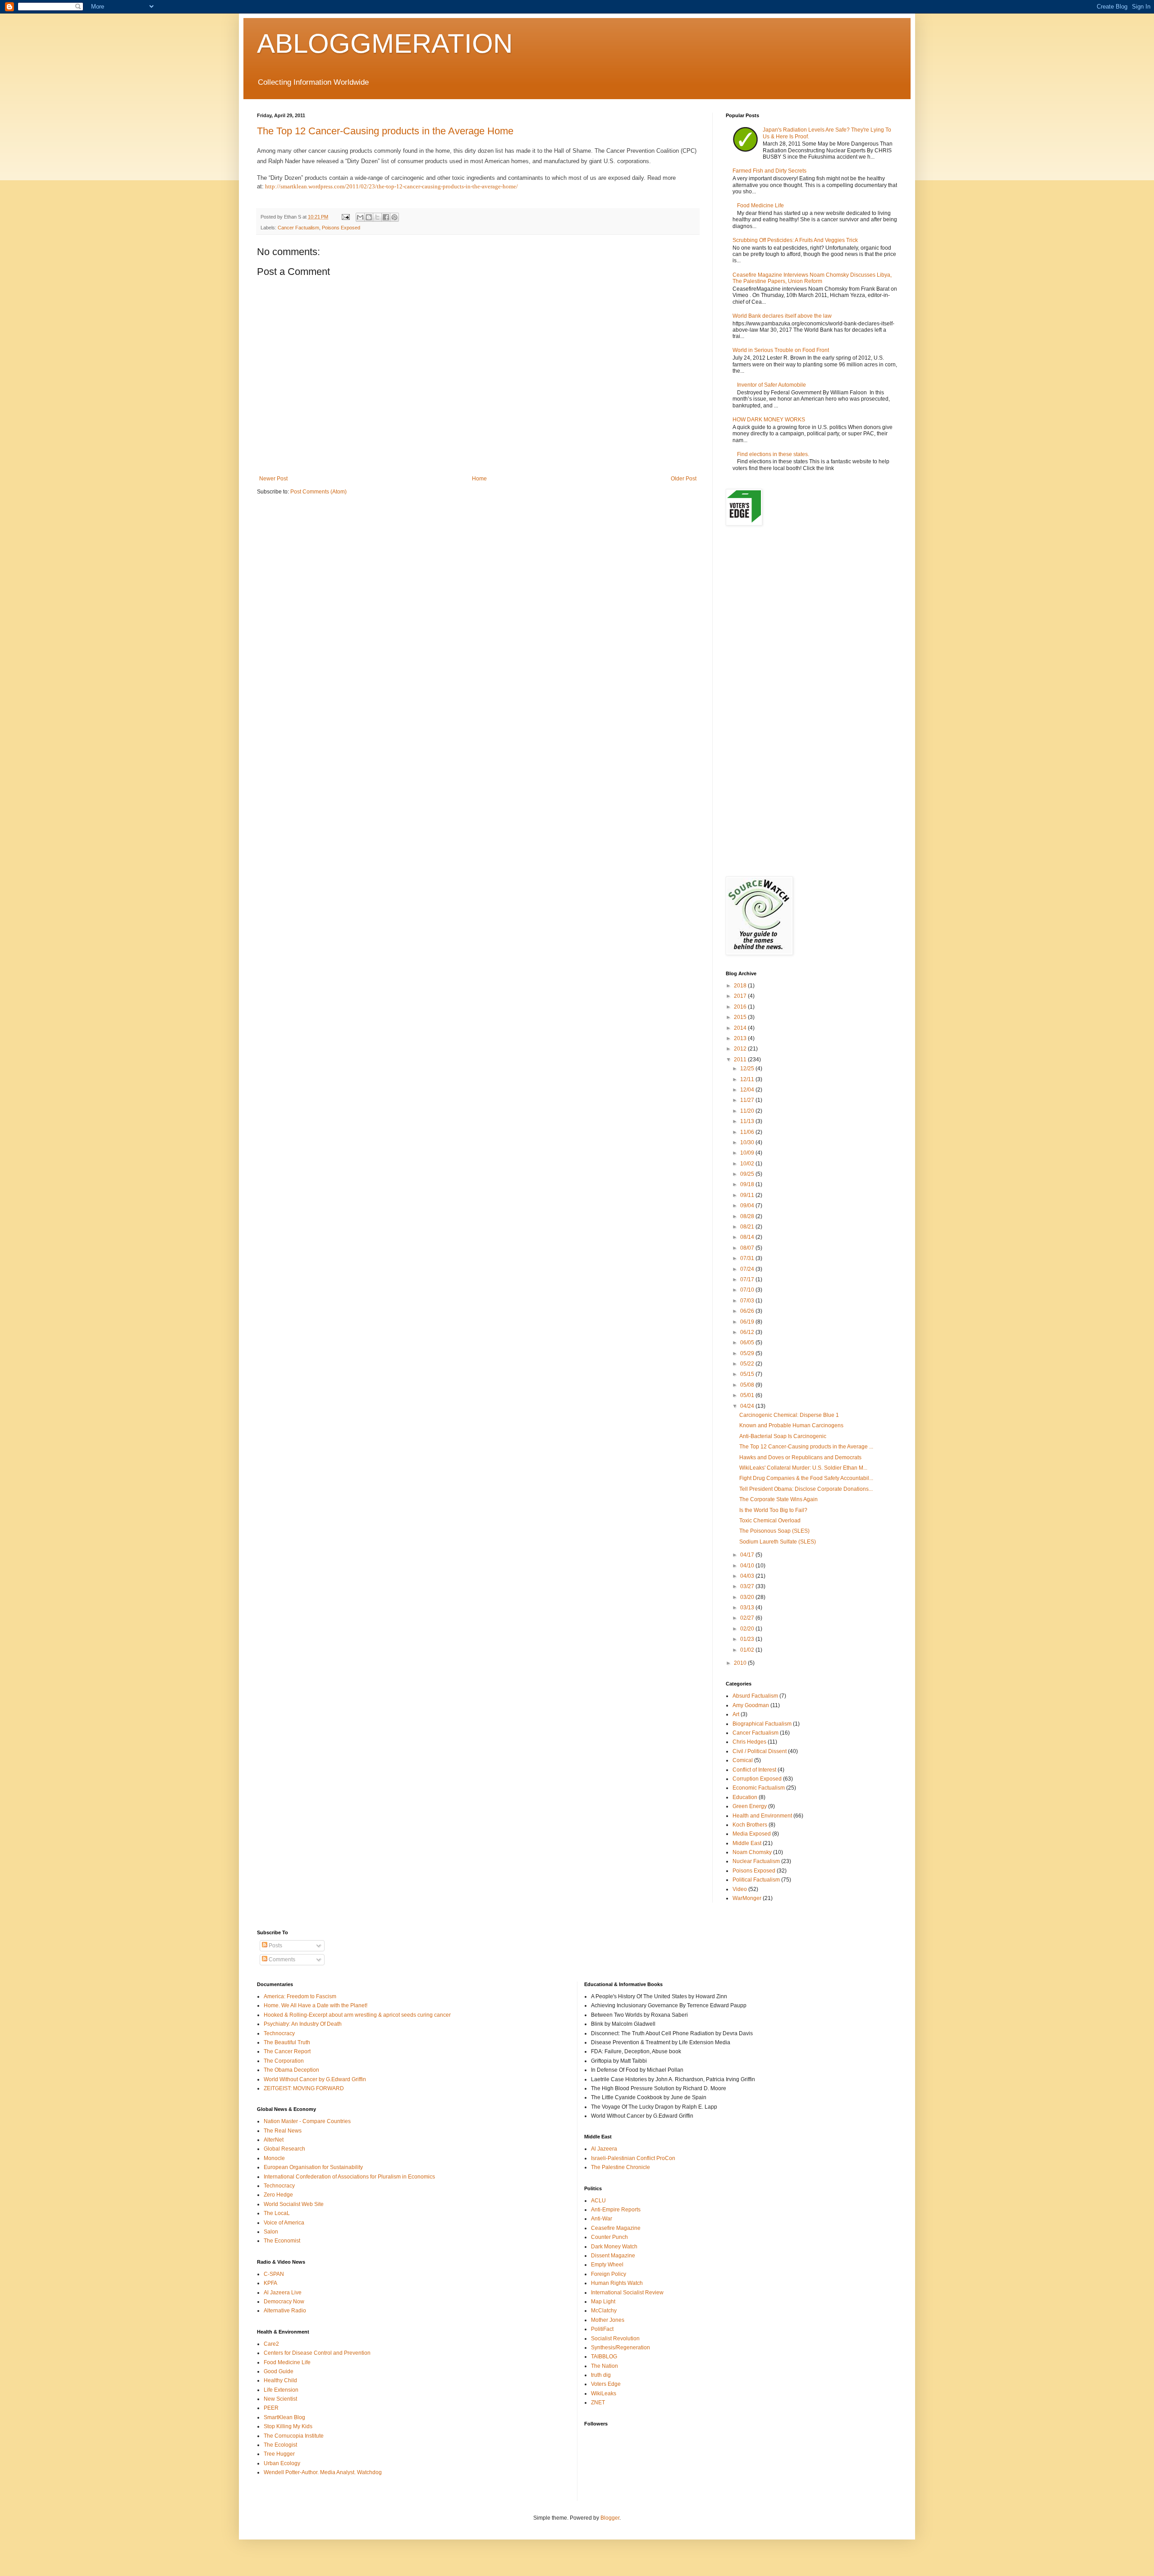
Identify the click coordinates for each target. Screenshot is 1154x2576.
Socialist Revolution (615, 2338)
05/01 (748, 1395)
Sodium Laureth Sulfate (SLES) (778, 1542)
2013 (741, 1038)
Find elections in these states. (773, 454)
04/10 (748, 1566)
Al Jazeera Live (283, 2293)
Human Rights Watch (617, 2283)
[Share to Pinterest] (394, 217)
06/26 (748, 1311)
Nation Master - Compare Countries (307, 2121)
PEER (271, 2408)
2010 (741, 1663)
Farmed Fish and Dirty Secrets (769, 171)
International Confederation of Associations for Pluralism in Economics (349, 2177)
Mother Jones (608, 2320)
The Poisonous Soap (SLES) (774, 1531)
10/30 (748, 1142)
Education (745, 1797)
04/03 (748, 1576)
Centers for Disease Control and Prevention (317, 2353)
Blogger (610, 2518)
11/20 (748, 1111)
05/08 (748, 1385)
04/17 (748, 1555)
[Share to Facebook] (386, 217)
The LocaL (277, 2213)
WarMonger (747, 1898)
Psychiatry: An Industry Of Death (303, 2024)
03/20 (748, 1597)
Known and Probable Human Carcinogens (791, 1425)
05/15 (748, 1374)
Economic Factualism (759, 1788)
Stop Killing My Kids (288, 2426)
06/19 (748, 1322)
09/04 (748, 1206)
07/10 (748, 1290)
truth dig (601, 2375)
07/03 (748, 1301)
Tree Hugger (279, 2454)
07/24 (748, 1269)
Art (736, 1714)
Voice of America (284, 2223)
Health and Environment (762, 1816)
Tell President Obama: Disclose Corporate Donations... (806, 1489)
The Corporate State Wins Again (778, 1499)
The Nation (604, 2366)
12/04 (748, 1090)
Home (479, 479)
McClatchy (604, 2311)
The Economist (282, 2241)
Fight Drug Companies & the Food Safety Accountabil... (806, 1478)
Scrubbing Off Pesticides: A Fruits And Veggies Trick (795, 240)
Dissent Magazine (613, 2256)
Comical (743, 1760)
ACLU (598, 2201)
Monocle (274, 2158)
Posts (275, 1946)
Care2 (271, 2344)
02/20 (748, 1629)
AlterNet (274, 2140)
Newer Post (273, 479)
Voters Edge (606, 2384)
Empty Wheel (607, 2265)
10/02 (748, 1164)
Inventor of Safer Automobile (772, 385)
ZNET (598, 2402)
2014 (741, 1028)
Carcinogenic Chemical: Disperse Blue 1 (789, 1415)
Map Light (603, 2302)
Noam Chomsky (752, 1852)
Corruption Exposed (757, 1779)
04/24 (748, 1406)
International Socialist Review (627, 2293)
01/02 (748, 1650)
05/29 (748, 1353)
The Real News (283, 2131)
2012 (741, 1049)
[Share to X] (377, 217)
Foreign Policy (609, 2274)
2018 (741, 986)
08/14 (748, 1237)
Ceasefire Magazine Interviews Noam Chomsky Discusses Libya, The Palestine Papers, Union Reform (812, 278)
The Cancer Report (287, 2051)
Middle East (747, 1843)
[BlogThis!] (369, 217)
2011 (741, 1060)
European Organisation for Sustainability (313, 2167)
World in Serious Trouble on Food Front (781, 350)
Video (740, 1889)
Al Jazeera (604, 2149)
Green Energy (750, 1806)
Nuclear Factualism (756, 1861)
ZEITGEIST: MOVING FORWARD (304, 2088)
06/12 (748, 1332)
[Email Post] (345, 217)
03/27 (748, 1586)
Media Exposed (752, 1834)
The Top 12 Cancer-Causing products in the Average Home (385, 131)
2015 (741, 1017)
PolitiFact (602, 2329)
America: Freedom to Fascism (300, 1996)
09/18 (748, 1184)
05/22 (748, 1364)
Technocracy (279, 2033)
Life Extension (281, 2390)
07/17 (748, 1279)
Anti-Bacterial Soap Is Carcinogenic (783, 1436)
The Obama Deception (291, 2070)
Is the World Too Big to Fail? (773, 1510)
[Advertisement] (811, 604)
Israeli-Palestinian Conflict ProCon (633, 2158)
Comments (281, 1959)
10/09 (748, 1153)
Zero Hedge (278, 2195)
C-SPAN (274, 2274)
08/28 (748, 1216)
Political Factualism (756, 1880)
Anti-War (602, 2219)
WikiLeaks (604, 2393)
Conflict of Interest (754, 1770)
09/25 (748, 1174)
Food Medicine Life (760, 206)
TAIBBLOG (604, 2357)
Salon (271, 2232)
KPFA (270, 2283)
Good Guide (279, 2371)
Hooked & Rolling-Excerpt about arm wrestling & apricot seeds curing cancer (357, 2015)
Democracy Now (284, 2302)
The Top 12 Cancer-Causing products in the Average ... (806, 1447)
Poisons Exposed (341, 228)
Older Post (684, 479)
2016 (741, 1007)
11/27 (748, 1100)
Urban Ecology (282, 2463)
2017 (741, 996)
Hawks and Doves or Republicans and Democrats (800, 1457)
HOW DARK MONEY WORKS (769, 420)
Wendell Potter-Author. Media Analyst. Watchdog (323, 2472)
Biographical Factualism (762, 1724)
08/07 (748, 1248)
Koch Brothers (750, 1825)
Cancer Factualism (298, 228)
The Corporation (284, 2061)
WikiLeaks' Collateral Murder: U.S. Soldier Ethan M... (803, 1468)
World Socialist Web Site (294, 2204)
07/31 (748, 1258)
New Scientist (280, 2399)
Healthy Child (280, 2380)
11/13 (748, 1121)
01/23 (748, 1639)
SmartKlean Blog (284, 2417)
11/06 (748, 1132)
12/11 (748, 1079)
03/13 (748, 1608)
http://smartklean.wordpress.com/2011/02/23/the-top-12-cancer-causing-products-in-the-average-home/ (392, 186)
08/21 (748, 1227)
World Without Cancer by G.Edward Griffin (315, 2079)
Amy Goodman (751, 1705)
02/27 (748, 1618)
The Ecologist (280, 2445)
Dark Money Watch (614, 2247)
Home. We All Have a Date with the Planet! (316, 2005)
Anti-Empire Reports (616, 2210)
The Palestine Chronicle (621, 2167)
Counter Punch (609, 2237)
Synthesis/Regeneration (621, 2348)
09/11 (748, 1195)
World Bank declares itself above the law (782, 316)
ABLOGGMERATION (385, 43)
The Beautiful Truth (287, 2042)
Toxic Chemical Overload (770, 1521)
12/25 (748, 1069)
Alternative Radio (285, 2311)
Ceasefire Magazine (616, 2228)
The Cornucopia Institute (294, 2436)
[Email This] (360, 217)
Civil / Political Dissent (760, 1751)
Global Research (284, 2149)
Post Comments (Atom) (318, 492)
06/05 (748, 1343)
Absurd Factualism (755, 1696)
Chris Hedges (749, 1742)
